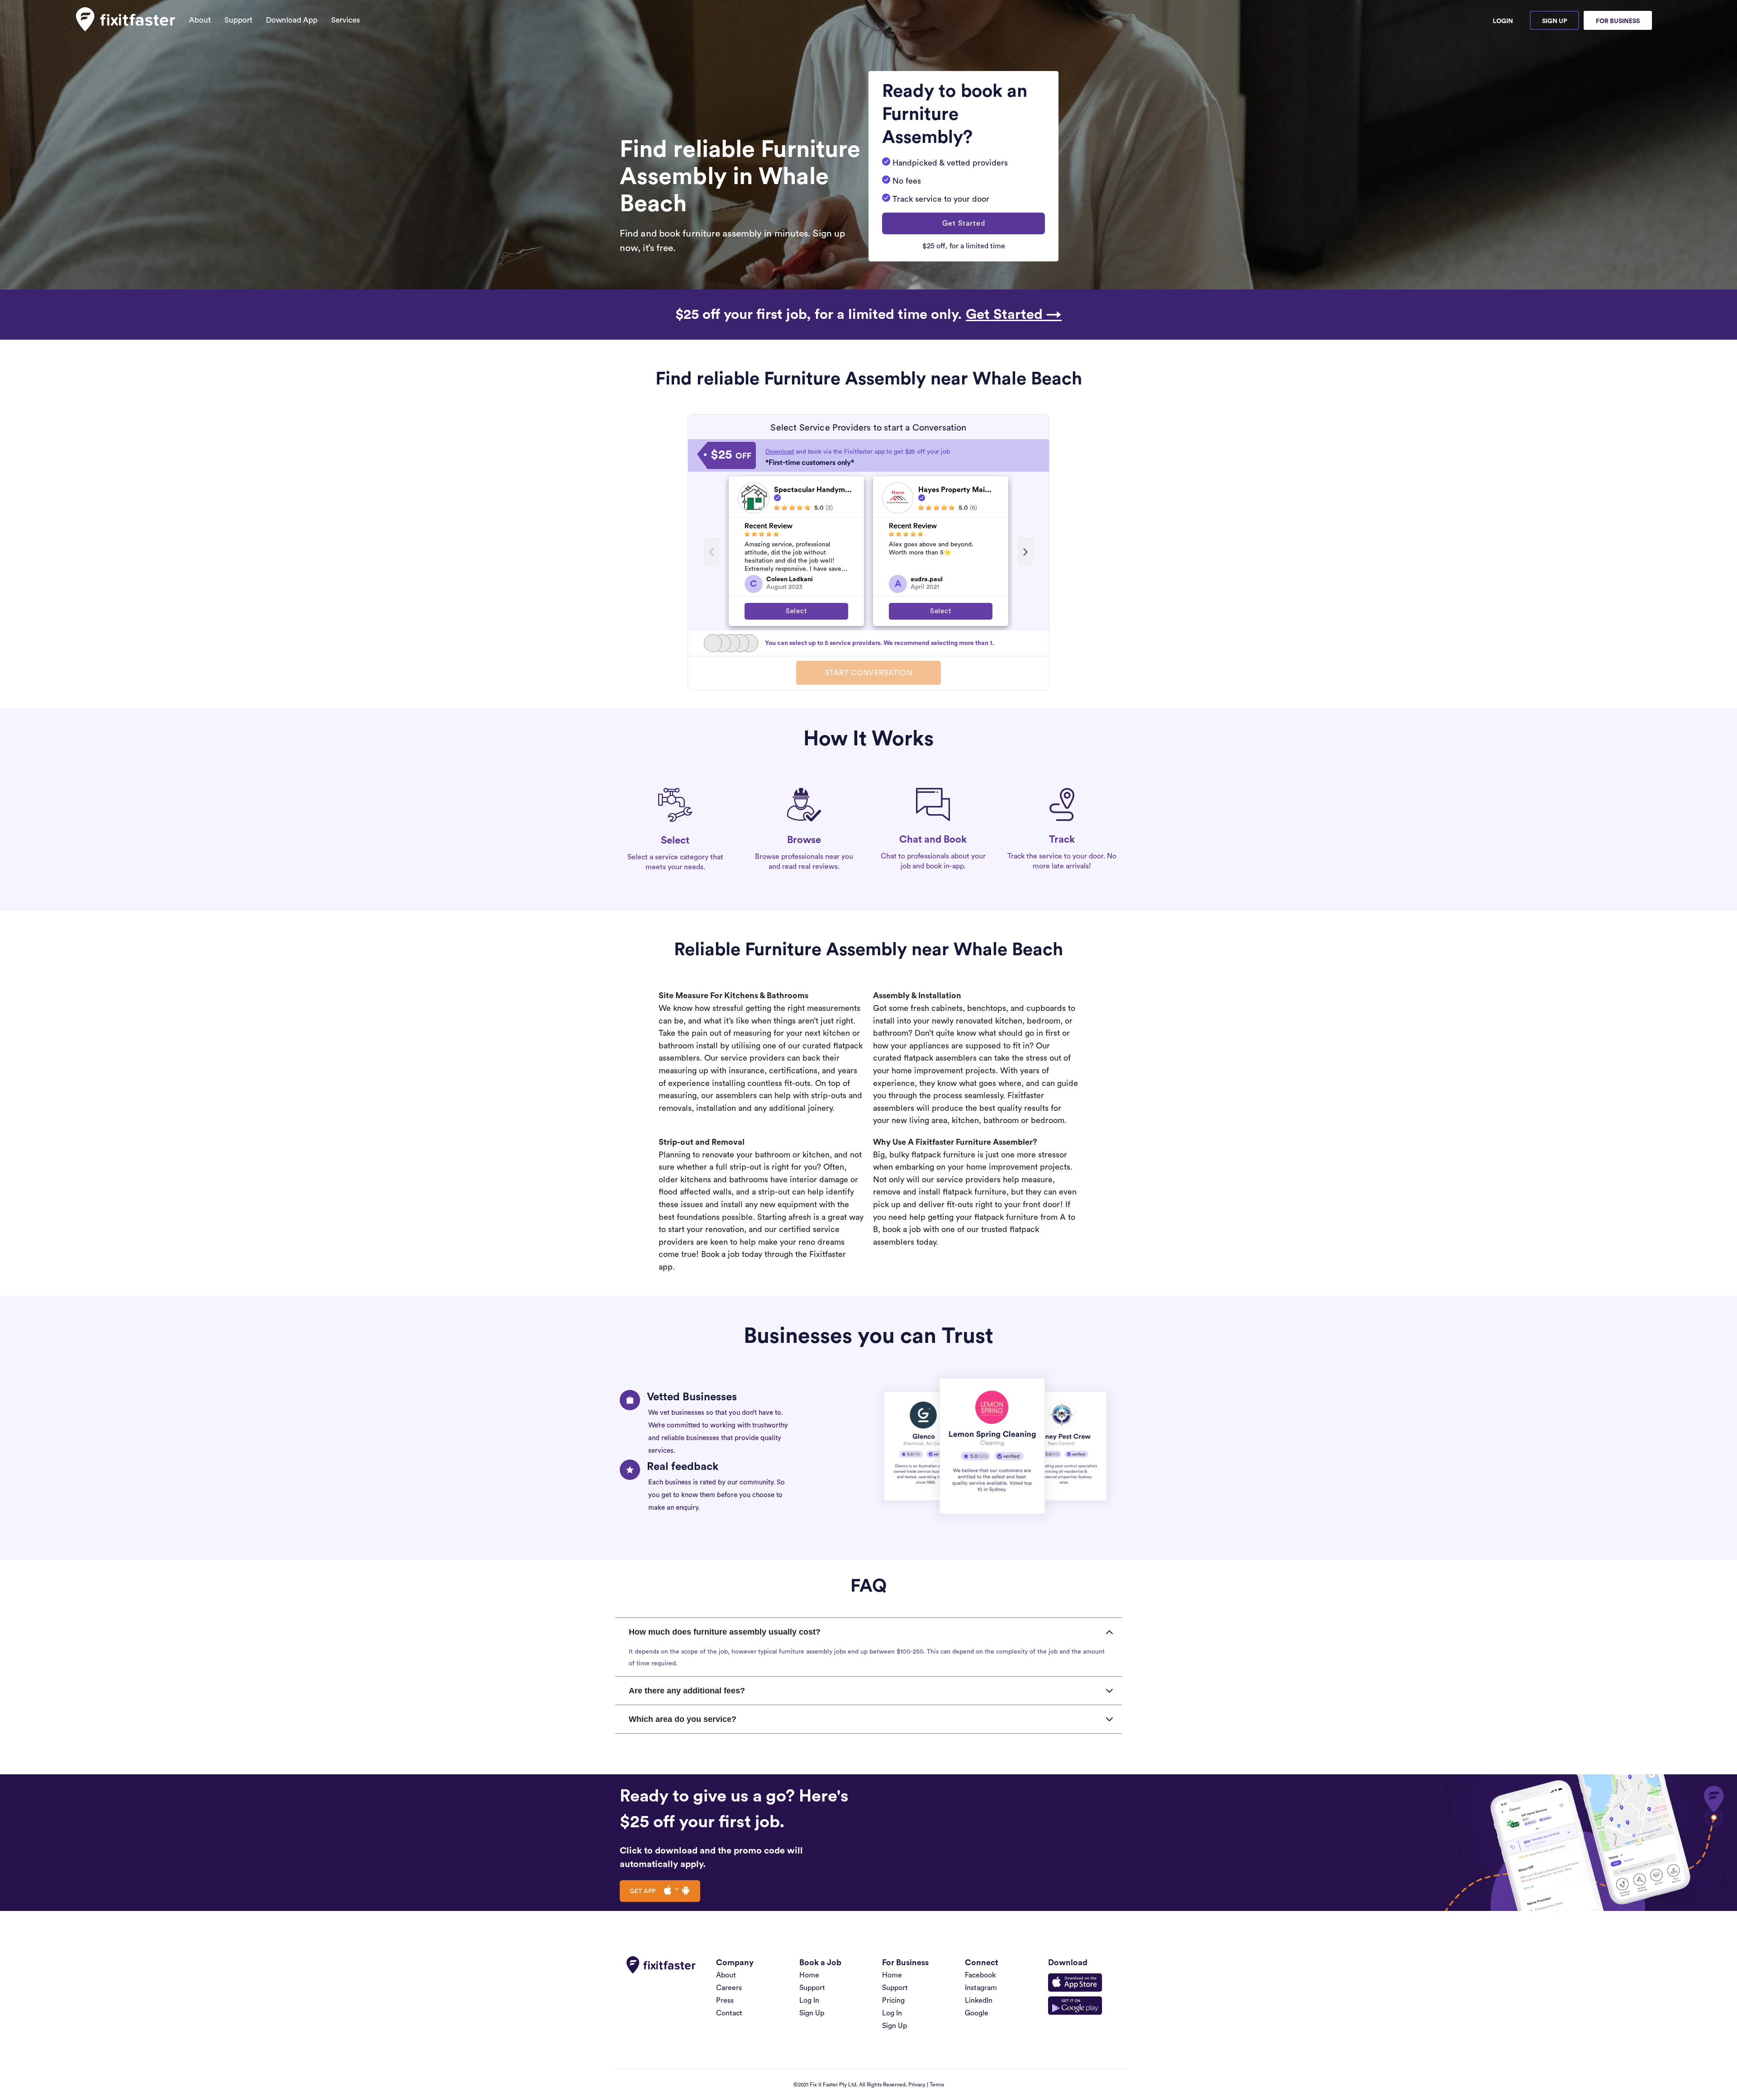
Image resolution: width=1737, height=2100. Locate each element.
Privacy (917, 2085)
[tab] (868, 1632)
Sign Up (1554, 21)
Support (238, 20)
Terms (937, 2085)
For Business (1618, 21)
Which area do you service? (683, 1719)
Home (809, 1975)
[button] (963, 223)
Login (1503, 21)
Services (346, 20)
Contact (729, 2013)
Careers (729, 1988)
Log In (809, 2000)
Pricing (893, 2000)
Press (725, 2000)
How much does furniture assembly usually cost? (725, 1632)
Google (977, 2013)
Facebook (980, 1975)
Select (796, 611)
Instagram (981, 1988)
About (200, 20)
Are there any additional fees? (687, 1691)
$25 (731, 455)
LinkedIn (979, 2000)
